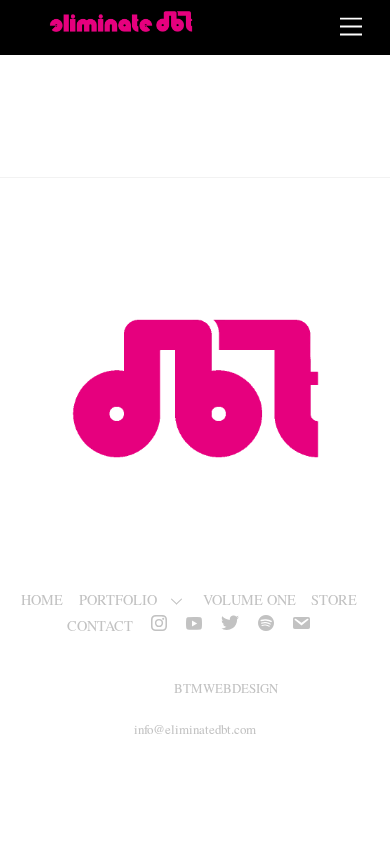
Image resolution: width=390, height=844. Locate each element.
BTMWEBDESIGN (226, 688)
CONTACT (100, 625)
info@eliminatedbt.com (195, 729)
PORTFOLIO (118, 599)
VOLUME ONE (249, 599)
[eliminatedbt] (121, 24)
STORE (334, 599)
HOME (42, 599)
